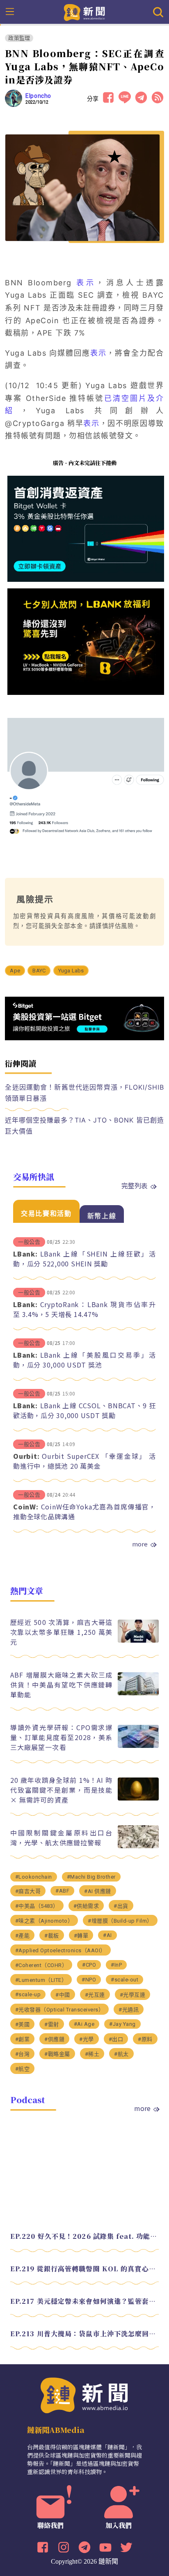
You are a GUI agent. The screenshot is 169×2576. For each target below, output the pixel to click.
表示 (86, 283)
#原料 (145, 2039)
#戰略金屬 (57, 2054)
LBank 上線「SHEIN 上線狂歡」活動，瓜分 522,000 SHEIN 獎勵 (84, 1259)
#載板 (52, 1936)
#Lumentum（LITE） (41, 1980)
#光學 (87, 2039)
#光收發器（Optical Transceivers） (60, 2010)
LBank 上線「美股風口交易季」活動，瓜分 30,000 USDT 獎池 (84, 1360)
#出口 (116, 2039)
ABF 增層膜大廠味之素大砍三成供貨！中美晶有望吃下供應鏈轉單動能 (62, 1685)
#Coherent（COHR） (41, 1965)
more (140, 1544)
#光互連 (95, 1995)
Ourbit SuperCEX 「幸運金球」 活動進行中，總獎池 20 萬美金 (84, 1461)
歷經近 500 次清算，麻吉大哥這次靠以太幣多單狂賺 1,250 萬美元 (62, 1632)
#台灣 (23, 2054)
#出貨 (121, 1906)
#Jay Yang (122, 2024)
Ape (15, 971)
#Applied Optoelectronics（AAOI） (61, 1950)
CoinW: (26, 1507)
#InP (116, 1965)
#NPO (89, 1980)
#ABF (62, 1891)
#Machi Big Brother (91, 1877)
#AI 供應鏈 (98, 1891)
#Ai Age (84, 2024)
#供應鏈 (54, 2039)
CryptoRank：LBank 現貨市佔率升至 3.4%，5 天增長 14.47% (84, 1309)
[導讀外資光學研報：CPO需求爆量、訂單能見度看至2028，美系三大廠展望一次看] (138, 1746)
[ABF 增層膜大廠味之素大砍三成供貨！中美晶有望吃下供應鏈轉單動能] (138, 1693)
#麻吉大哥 (28, 1891)
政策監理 (19, 38)
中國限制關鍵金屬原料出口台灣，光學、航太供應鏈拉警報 (62, 1838)
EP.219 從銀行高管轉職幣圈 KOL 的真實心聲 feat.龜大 (85, 2269)
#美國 (23, 2024)
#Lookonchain (34, 1877)
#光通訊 (129, 2010)
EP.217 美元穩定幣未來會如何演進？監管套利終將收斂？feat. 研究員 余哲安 (85, 2301)
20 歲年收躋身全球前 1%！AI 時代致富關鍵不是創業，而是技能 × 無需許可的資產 (62, 1790)
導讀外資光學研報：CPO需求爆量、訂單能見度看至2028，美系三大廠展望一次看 (62, 1737)
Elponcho (38, 96)
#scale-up (28, 1994)
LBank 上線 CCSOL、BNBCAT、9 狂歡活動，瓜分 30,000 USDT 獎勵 (84, 1410)
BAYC (39, 971)
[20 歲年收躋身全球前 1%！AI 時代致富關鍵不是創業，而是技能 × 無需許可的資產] (138, 1798)
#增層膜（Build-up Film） (120, 1921)
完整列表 (135, 1185)
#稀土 (92, 2054)
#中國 (63, 1995)
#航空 (23, 2069)
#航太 (121, 2054)
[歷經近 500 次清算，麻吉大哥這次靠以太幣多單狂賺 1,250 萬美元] (138, 1640)
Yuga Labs (71, 971)
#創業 (23, 2039)
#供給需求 (86, 1906)
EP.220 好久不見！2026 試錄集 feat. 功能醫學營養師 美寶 (85, 2236)
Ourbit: (26, 1456)
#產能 (23, 1936)
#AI (107, 1935)
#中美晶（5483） (37, 1906)
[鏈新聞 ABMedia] (85, 12)
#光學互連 (133, 1995)
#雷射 (52, 2024)
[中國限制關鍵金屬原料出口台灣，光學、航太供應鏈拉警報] (138, 1846)
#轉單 (81, 1936)
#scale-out (124, 1980)
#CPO (89, 1965)
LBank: (25, 1254)
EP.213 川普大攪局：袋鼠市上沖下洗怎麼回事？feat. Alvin (85, 2334)
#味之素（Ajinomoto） (44, 1921)
